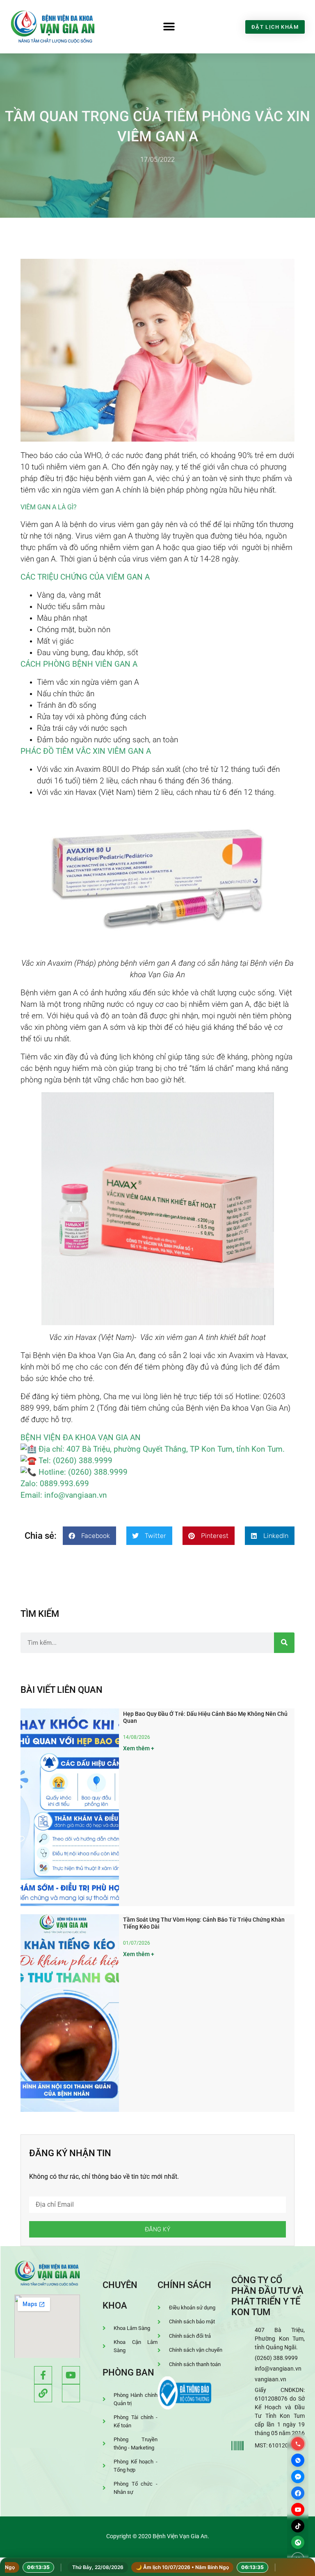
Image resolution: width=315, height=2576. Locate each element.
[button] (169, 27)
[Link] (43, 2393)
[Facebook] (298, 2493)
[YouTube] (298, 2509)
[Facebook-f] (43, 2375)
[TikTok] (298, 2526)
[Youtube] (71, 2375)
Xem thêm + (139, 1748)
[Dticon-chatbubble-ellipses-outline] (71, 2393)
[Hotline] (298, 2444)
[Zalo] (298, 2460)
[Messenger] (298, 2477)
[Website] (298, 2542)
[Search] (284, 1643)
